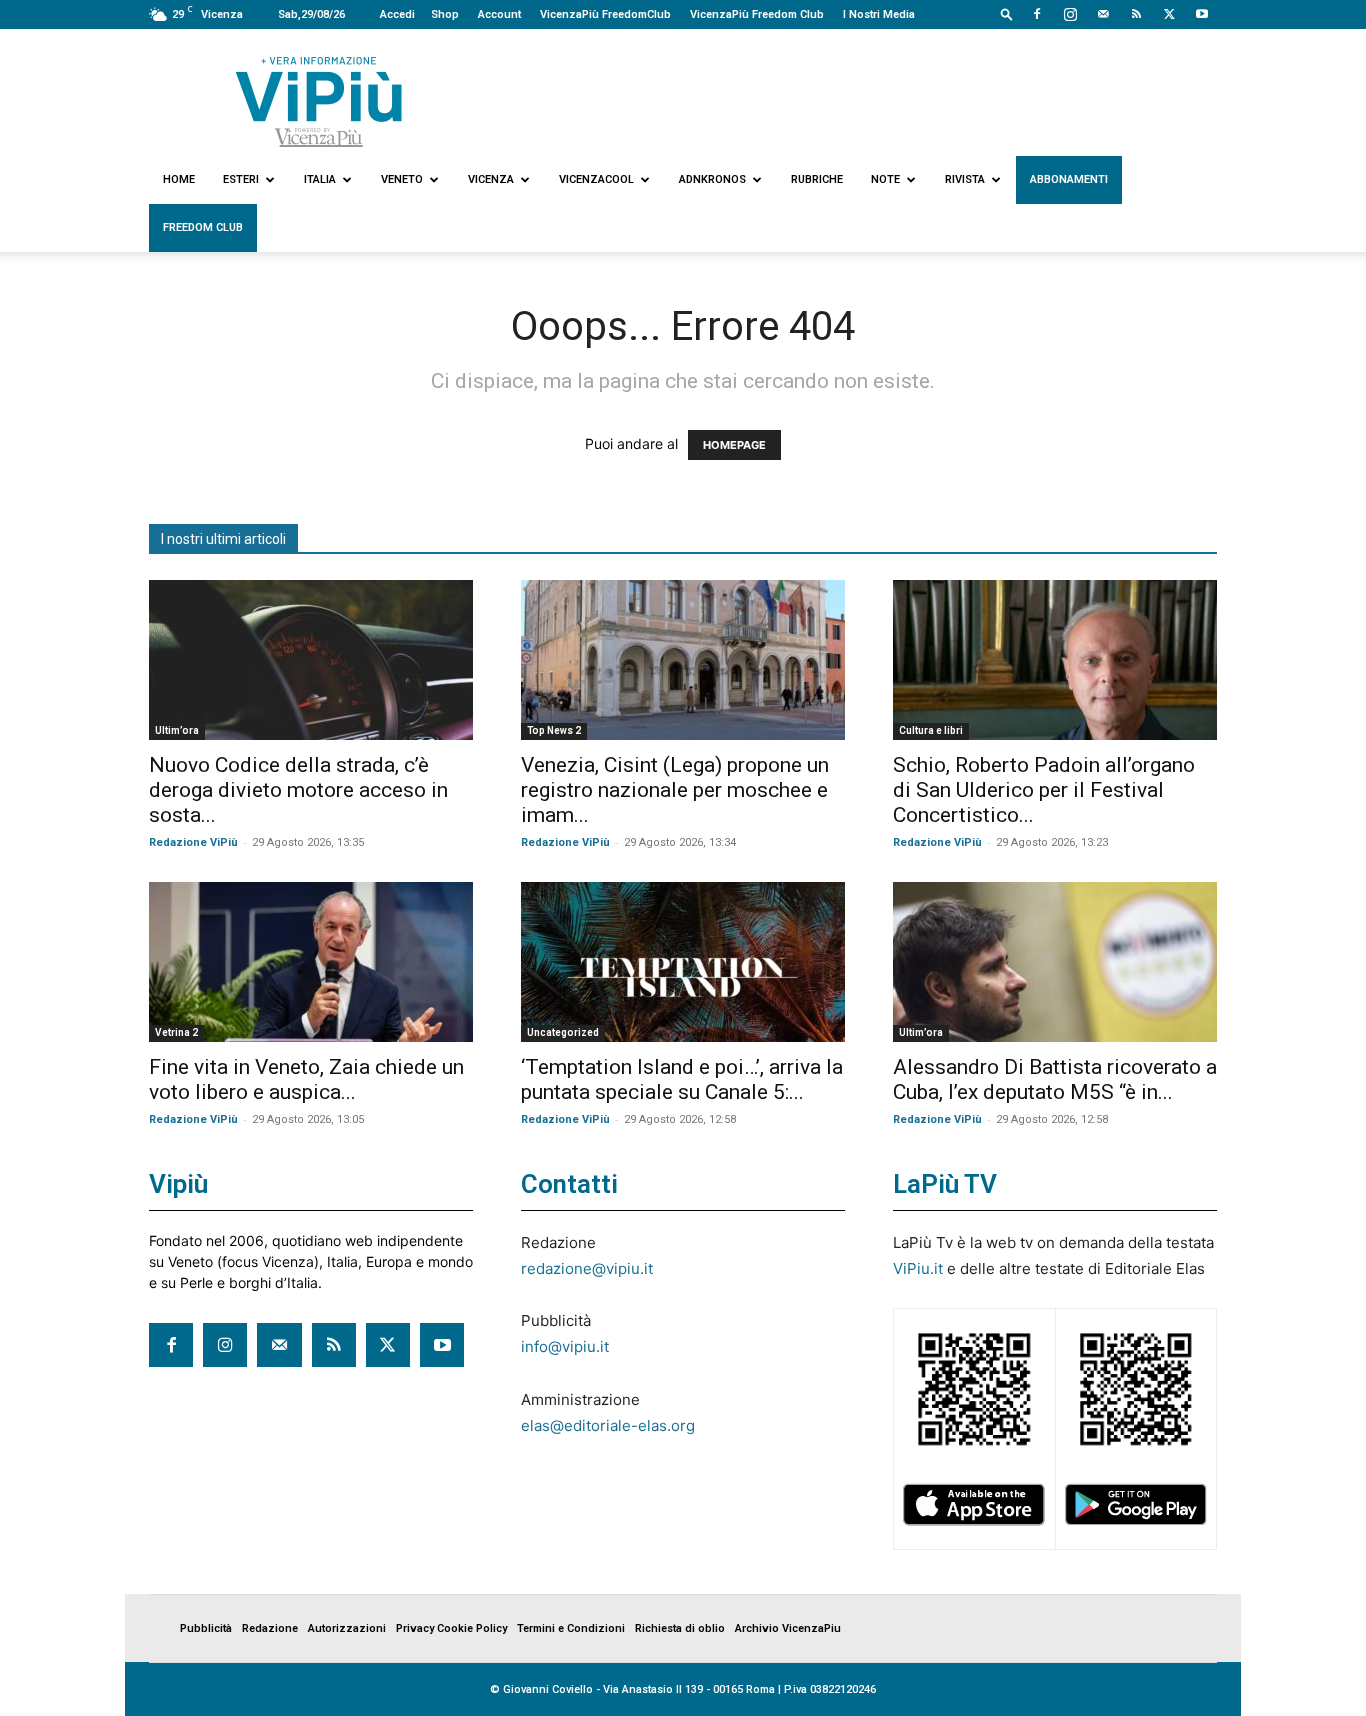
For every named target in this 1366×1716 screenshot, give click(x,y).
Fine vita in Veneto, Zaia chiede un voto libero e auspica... (306, 1079)
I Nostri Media (879, 14)
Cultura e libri (931, 730)
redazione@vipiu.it (587, 1268)
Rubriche (817, 179)
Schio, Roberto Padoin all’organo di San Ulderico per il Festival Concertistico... (1044, 790)
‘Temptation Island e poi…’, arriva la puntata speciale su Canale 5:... (682, 1079)
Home (179, 179)
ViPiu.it (918, 1268)
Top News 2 (554, 730)
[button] (1007, 13)
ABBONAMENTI (1069, 179)
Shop (445, 14)
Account (499, 14)
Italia (320, 179)
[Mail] (1103, 14)
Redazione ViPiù (193, 842)
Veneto (402, 179)
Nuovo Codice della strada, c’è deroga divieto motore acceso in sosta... (298, 790)
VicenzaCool (596, 179)
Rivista (965, 179)
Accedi (397, 14)
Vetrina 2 (176, 1032)
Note (885, 179)
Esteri (241, 179)
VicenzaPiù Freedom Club (757, 14)
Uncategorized (563, 1032)
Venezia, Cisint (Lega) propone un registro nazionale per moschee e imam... (675, 790)
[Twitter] (1169, 14)
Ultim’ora (177, 730)
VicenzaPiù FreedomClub (605, 14)
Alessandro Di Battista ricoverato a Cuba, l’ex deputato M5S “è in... (1055, 1079)
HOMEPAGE (734, 445)
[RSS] (1136, 14)
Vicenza (491, 179)
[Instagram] (1070, 14)
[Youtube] (1202, 14)
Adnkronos (712, 179)
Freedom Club (203, 227)
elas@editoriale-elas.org (608, 1425)
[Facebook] (1037, 14)
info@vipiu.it (565, 1346)
